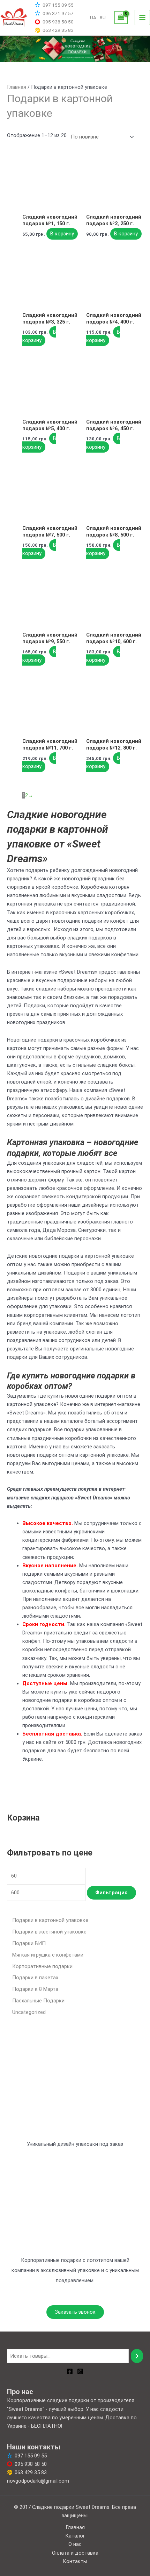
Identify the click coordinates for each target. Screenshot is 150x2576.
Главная (17, 87)
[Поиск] (137, 2356)
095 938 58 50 (58, 22)
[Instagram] (80, 2371)
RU (103, 17)
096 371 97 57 (58, 13)
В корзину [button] (62, 234)
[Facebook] (70, 2371)
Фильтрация (111, 1893)
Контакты (75, 2561)
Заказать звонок (75, 2312)
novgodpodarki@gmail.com (38, 2481)
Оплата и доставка (75, 2553)
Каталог (75, 2536)
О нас (75, 2544)
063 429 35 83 (58, 30)
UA (93, 17)
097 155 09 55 (58, 5)
